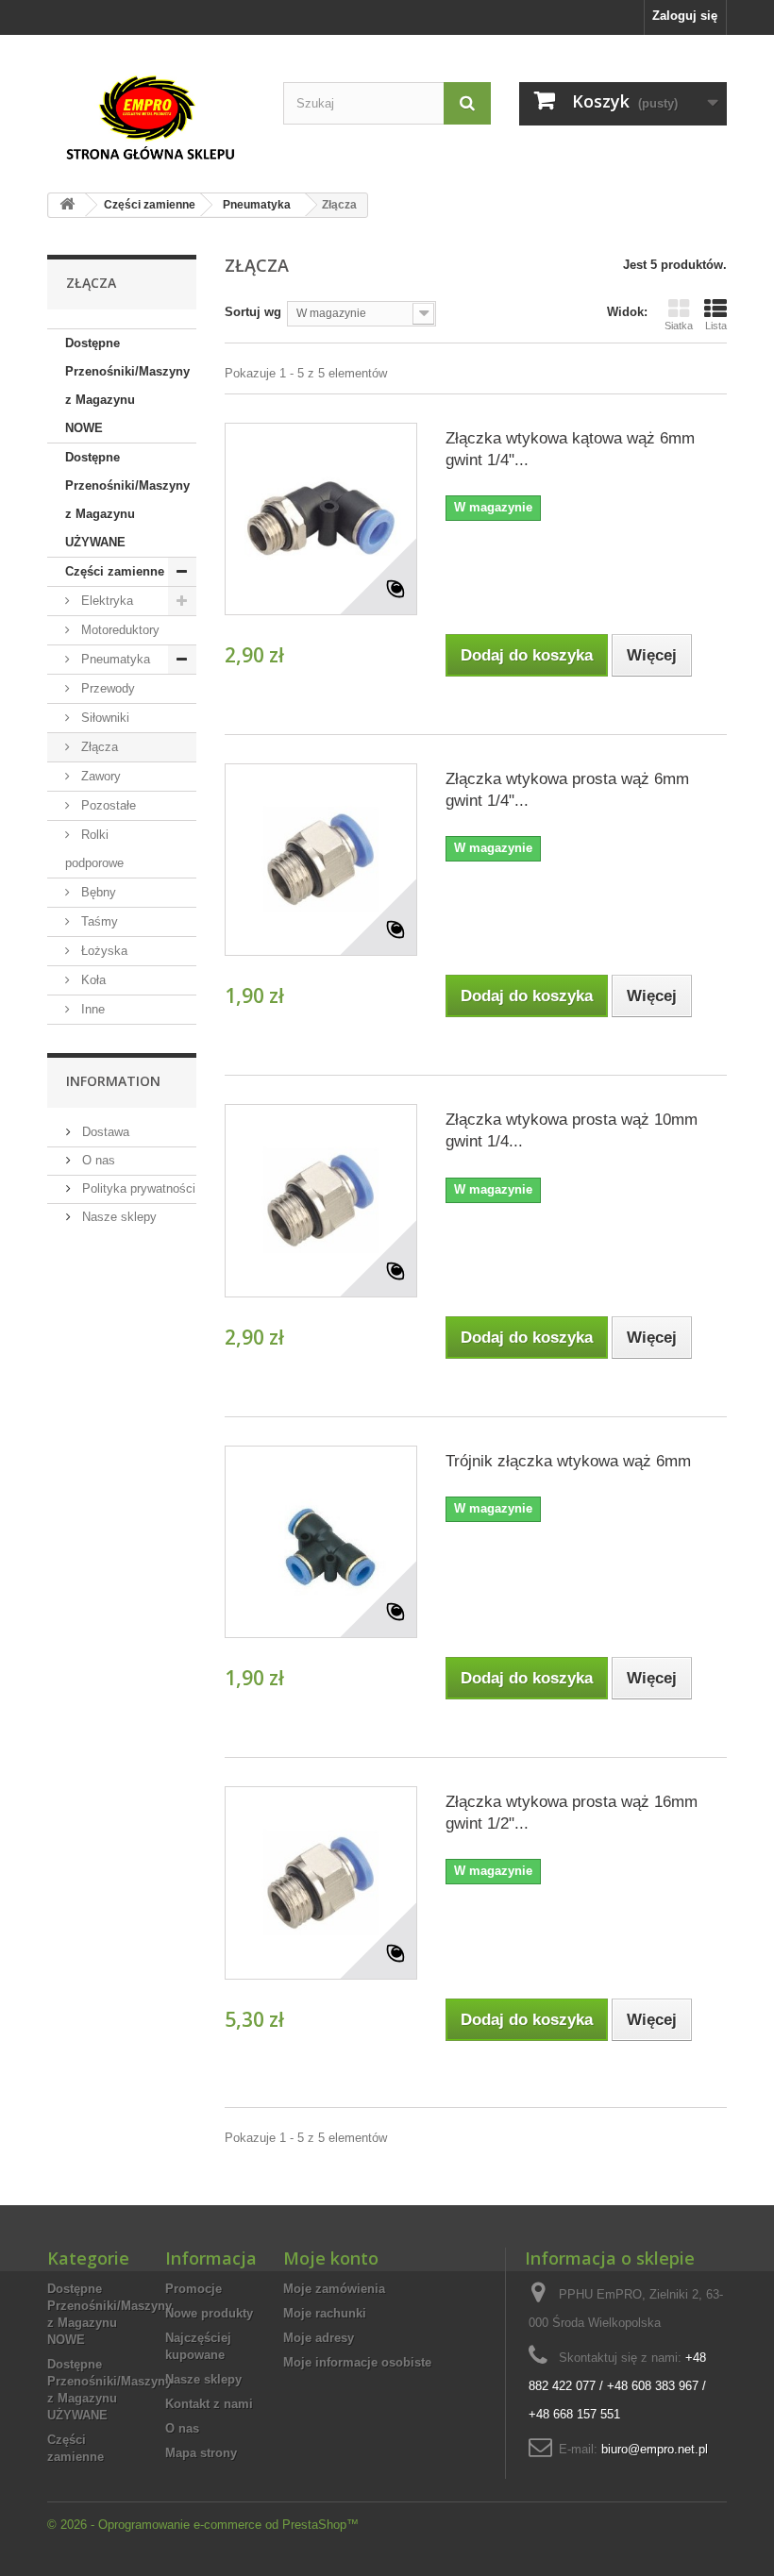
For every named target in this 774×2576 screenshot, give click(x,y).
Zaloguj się (685, 16)
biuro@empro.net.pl (655, 2449)
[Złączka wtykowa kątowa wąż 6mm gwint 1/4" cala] (321, 519)
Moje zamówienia (334, 2289)
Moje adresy (319, 2338)
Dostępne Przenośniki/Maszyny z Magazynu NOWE (127, 385)
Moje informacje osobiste (357, 2362)
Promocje (193, 2289)
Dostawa (104, 1132)
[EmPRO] (151, 118)
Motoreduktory (118, 630)
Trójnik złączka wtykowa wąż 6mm (568, 1461)
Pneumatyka (114, 659)
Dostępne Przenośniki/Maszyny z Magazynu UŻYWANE (127, 500)
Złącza (98, 747)
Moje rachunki (325, 2313)
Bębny (97, 892)
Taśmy (98, 921)
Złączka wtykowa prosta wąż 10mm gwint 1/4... (572, 1130)
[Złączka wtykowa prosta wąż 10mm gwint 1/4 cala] (321, 1200)
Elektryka (105, 601)
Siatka (679, 326)
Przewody (106, 688)
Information (113, 1081)
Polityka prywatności (137, 1188)
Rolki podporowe (94, 849)
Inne (91, 1009)
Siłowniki (103, 718)
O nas (97, 1160)
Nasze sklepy (118, 1217)
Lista (716, 326)
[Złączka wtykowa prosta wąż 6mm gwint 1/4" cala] (321, 860)
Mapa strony (201, 2453)
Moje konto (331, 2258)
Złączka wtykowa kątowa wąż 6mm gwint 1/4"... (570, 449)
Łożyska (102, 951)
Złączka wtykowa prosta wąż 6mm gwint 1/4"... (567, 790)
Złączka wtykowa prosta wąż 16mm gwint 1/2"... (572, 1813)
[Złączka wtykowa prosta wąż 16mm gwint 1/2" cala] (321, 1882)
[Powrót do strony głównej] (67, 205)
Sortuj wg (253, 312)
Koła (92, 980)
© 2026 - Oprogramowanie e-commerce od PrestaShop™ (203, 2525)
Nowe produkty (209, 2313)
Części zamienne (115, 571)
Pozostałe (107, 805)
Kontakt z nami (209, 2404)
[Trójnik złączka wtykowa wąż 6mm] (321, 1542)
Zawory (99, 776)
